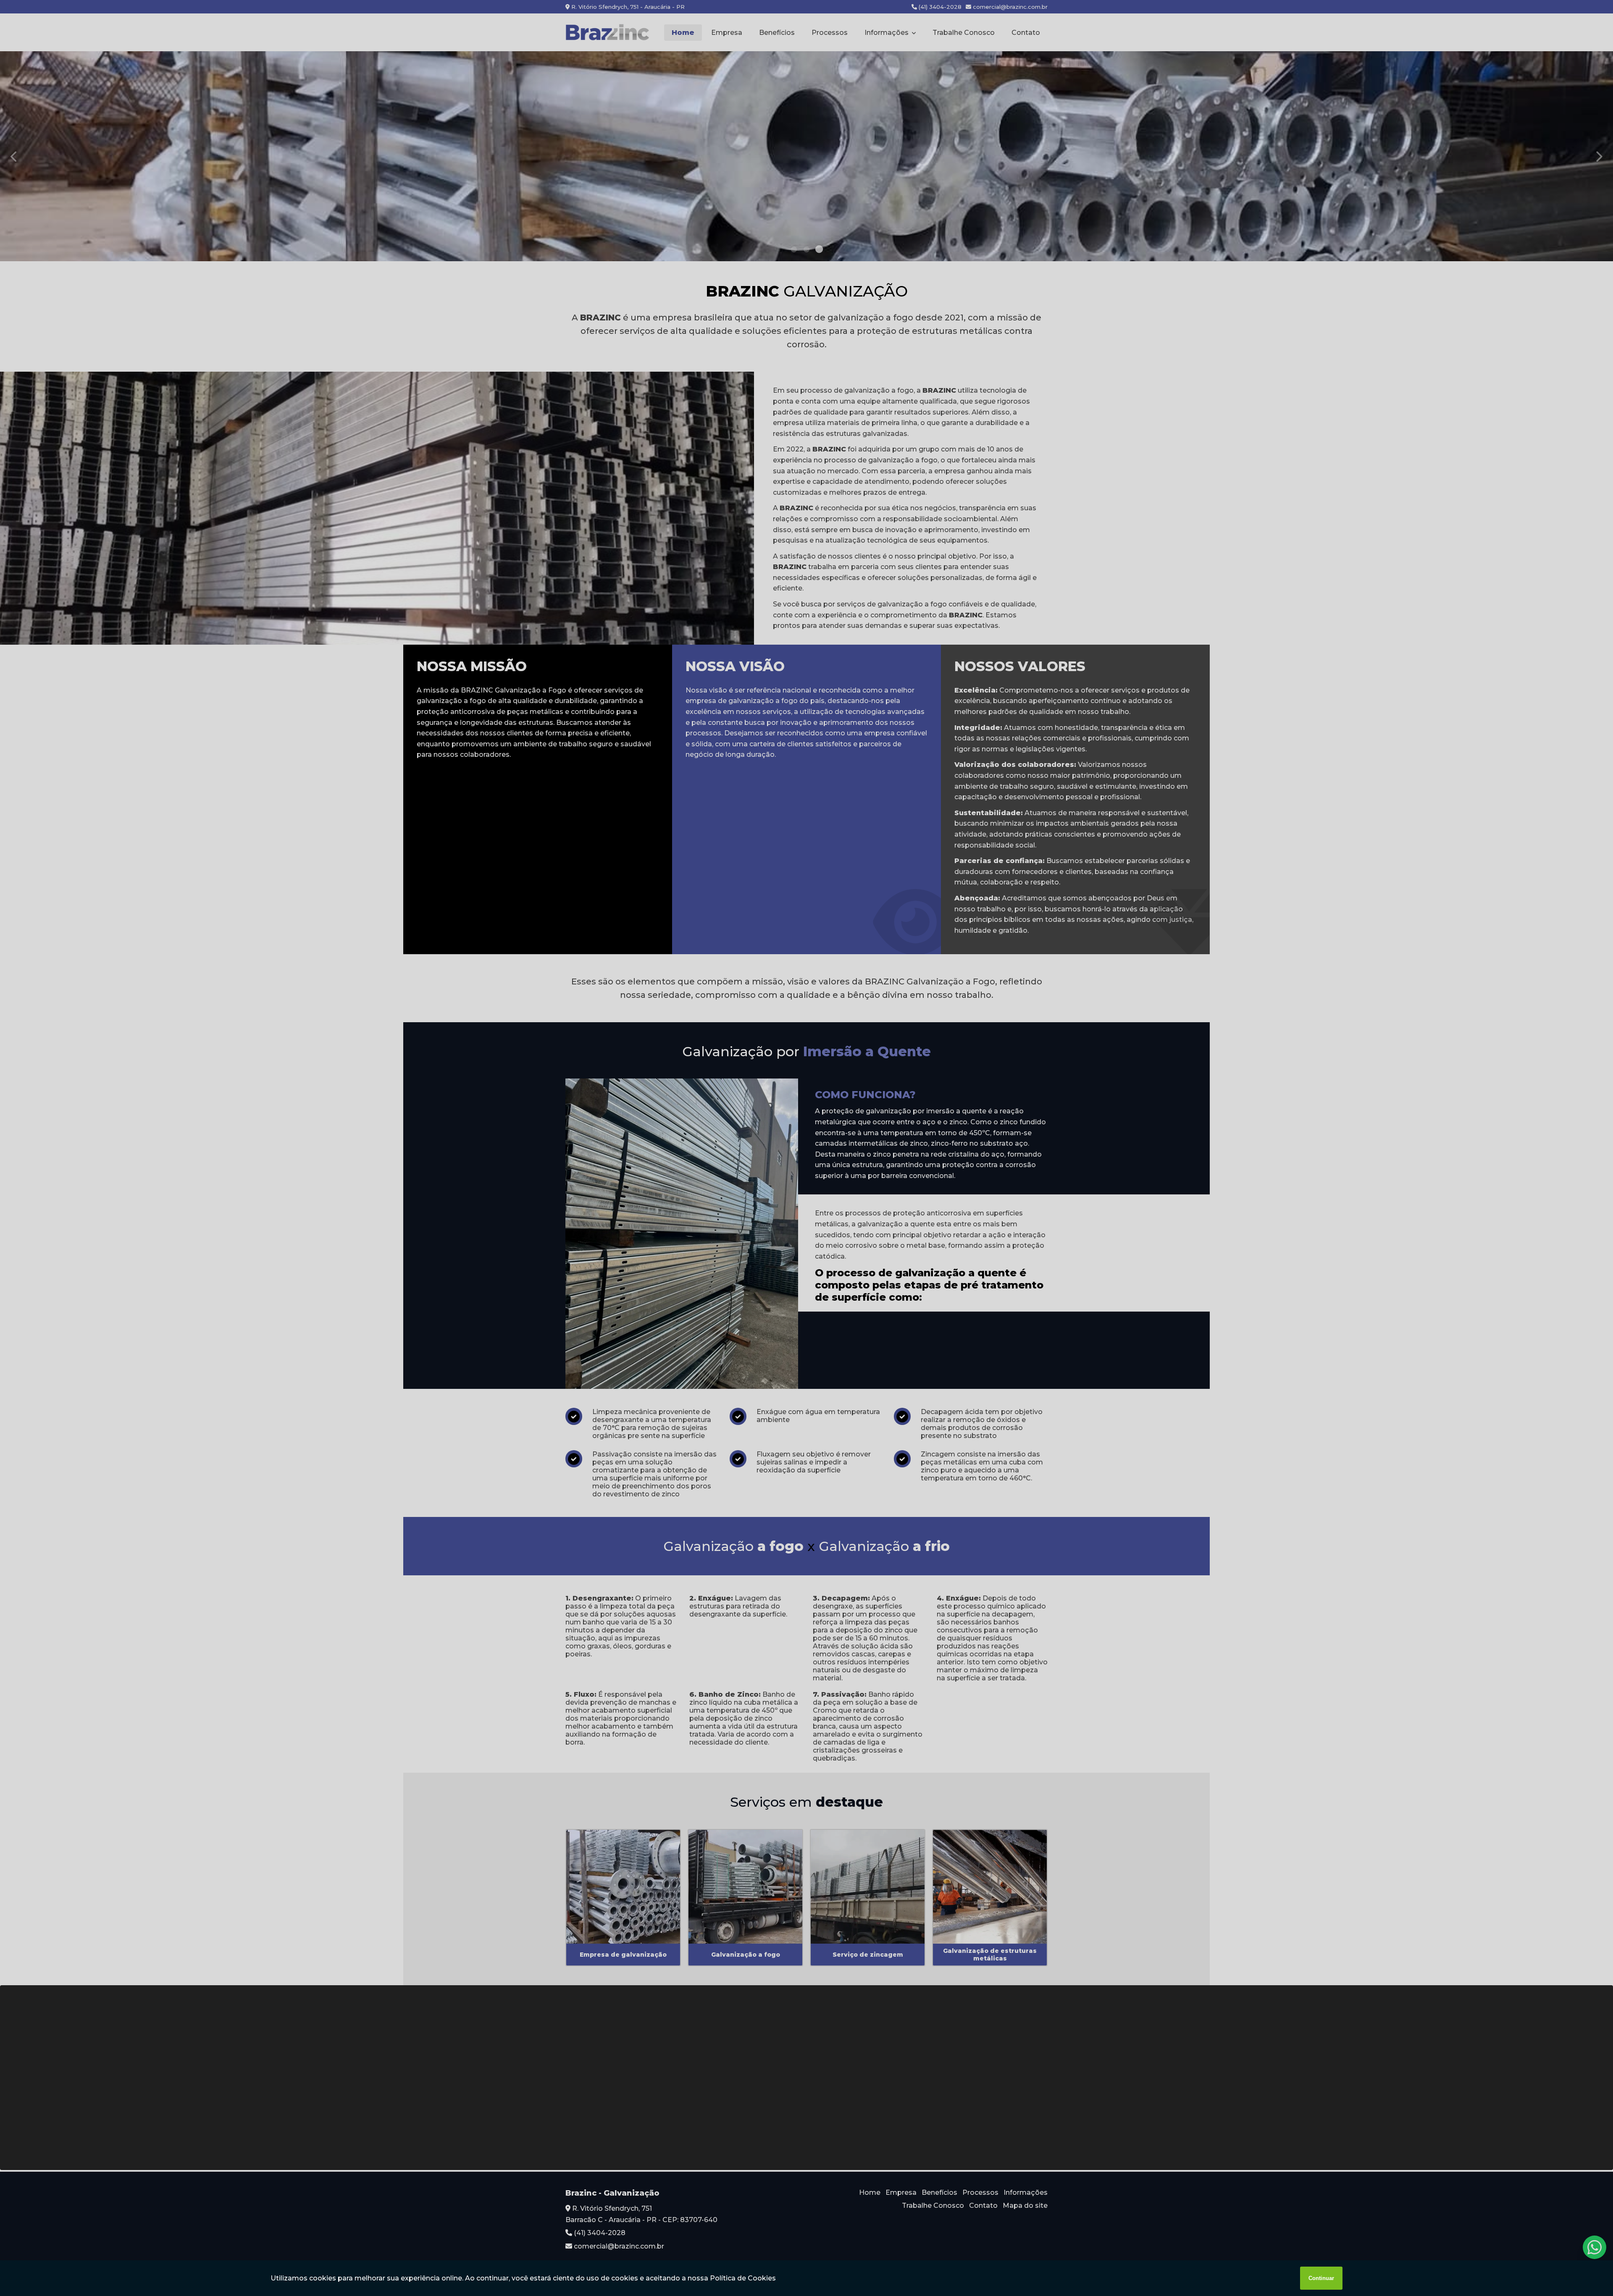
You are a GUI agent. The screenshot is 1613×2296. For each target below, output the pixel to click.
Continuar (1321, 2278)
